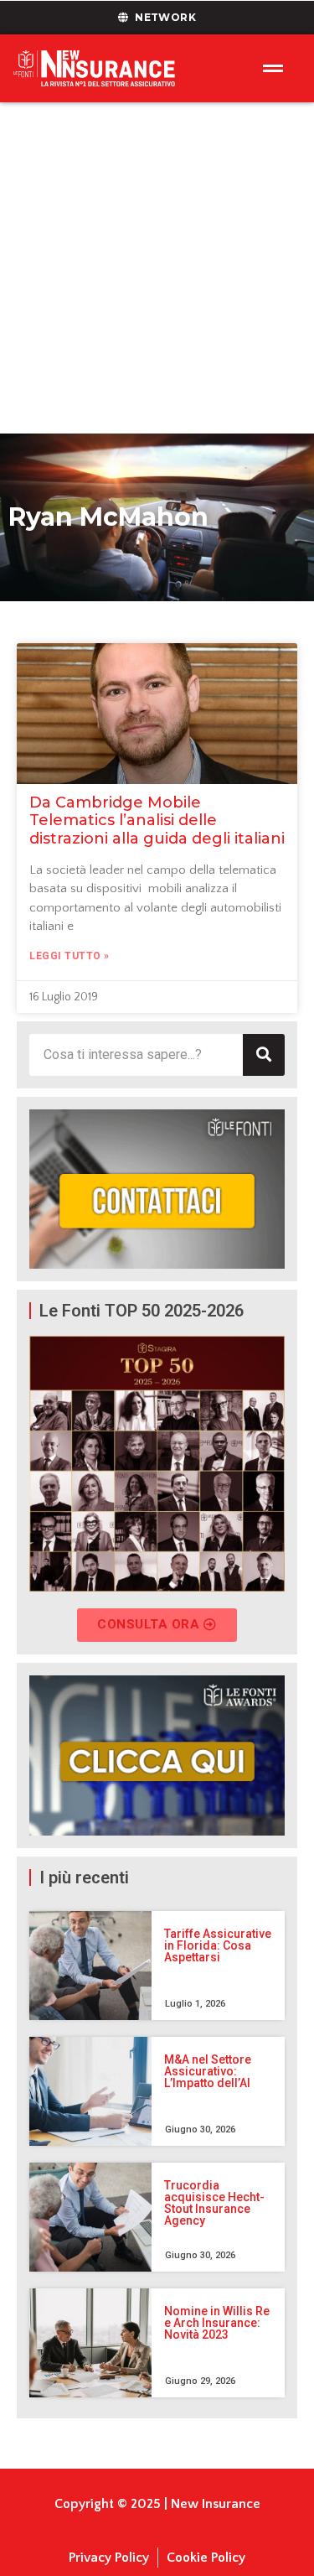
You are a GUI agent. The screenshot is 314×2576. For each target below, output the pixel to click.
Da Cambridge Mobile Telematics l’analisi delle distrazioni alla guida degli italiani (157, 821)
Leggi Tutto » (69, 956)
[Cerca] (264, 1055)
